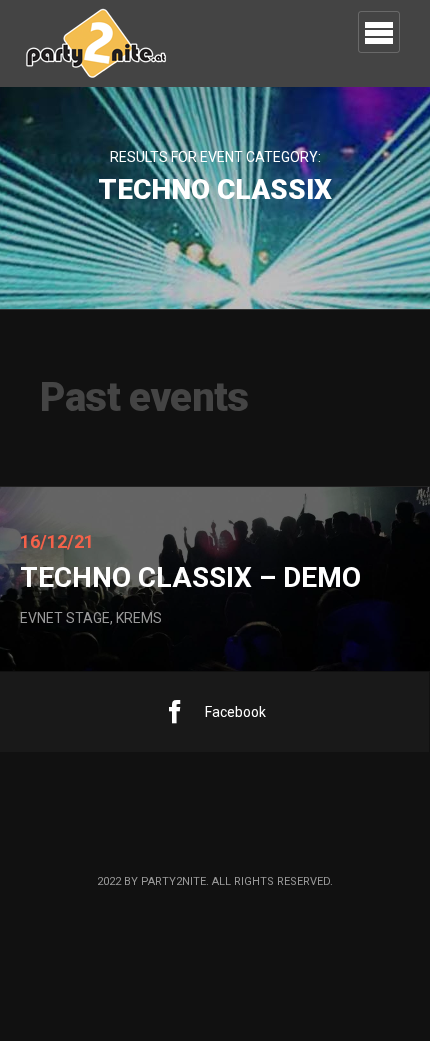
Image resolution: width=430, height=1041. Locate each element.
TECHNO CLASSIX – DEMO (190, 577)
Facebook (235, 712)
